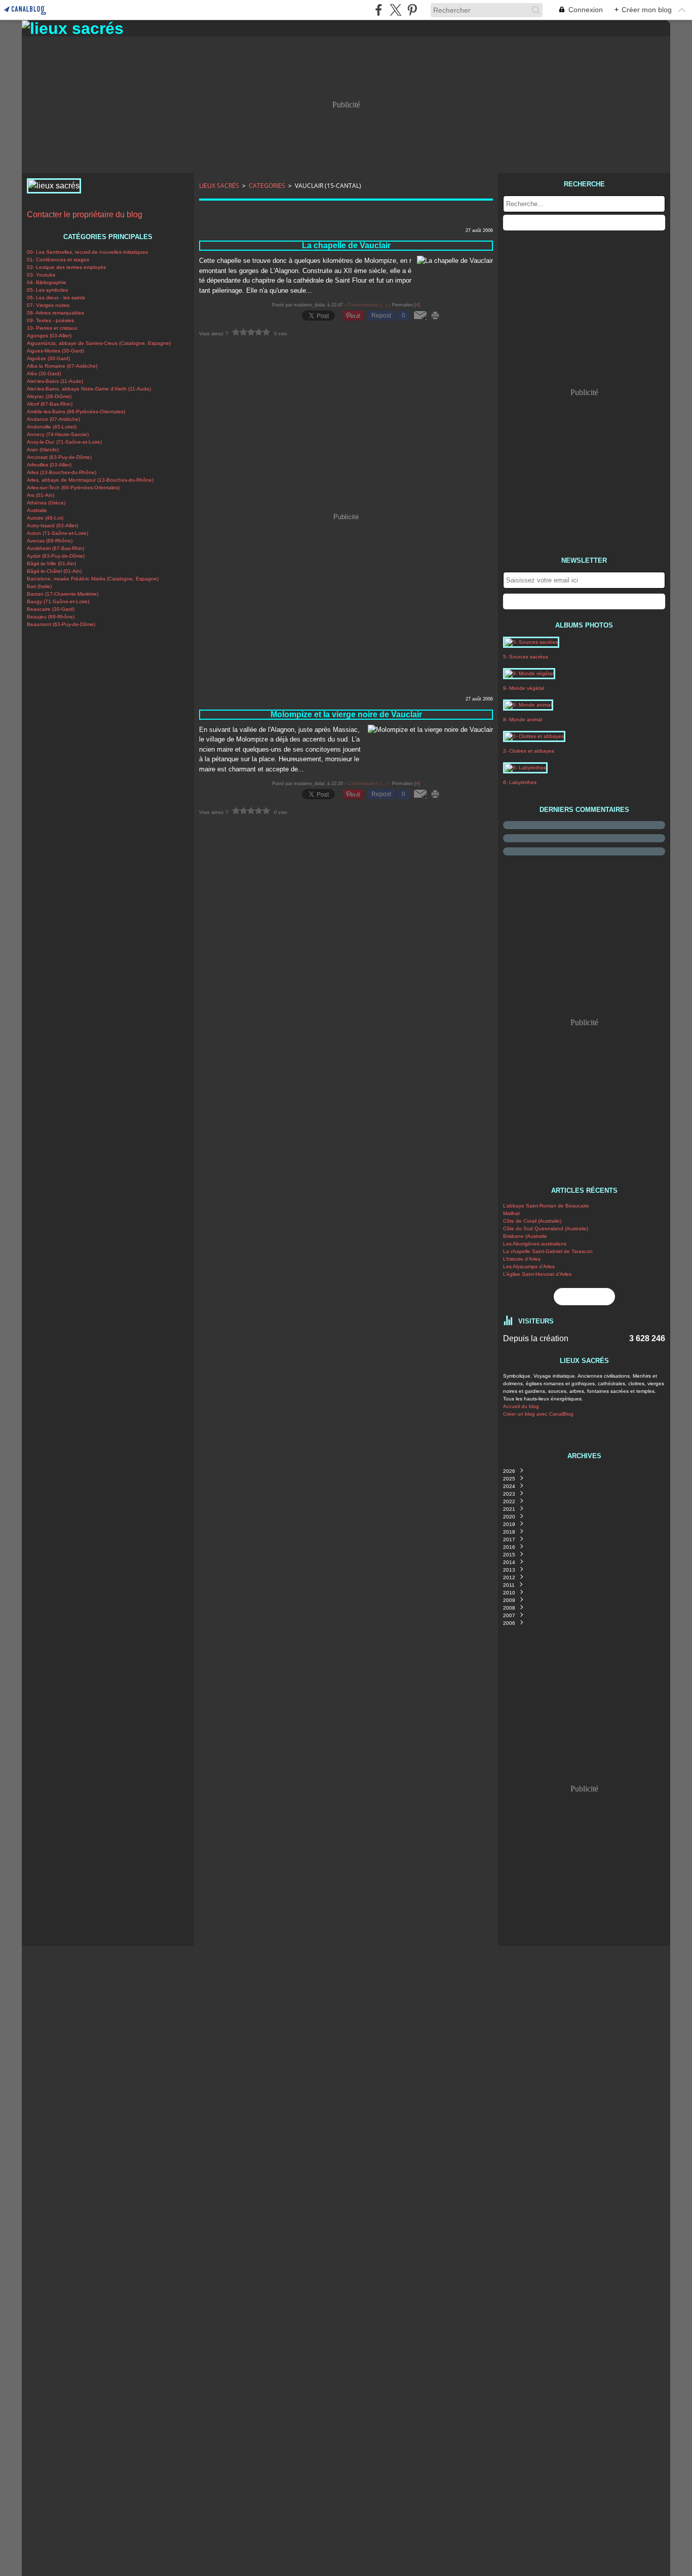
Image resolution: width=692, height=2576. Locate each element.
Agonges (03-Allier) (49, 336)
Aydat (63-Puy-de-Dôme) (56, 556)
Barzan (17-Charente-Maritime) (63, 594)
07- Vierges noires (48, 305)
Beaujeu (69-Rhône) (51, 617)
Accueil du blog (521, 1406)
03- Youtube (41, 275)
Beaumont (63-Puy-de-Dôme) (61, 624)
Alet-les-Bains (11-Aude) (55, 381)
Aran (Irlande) (43, 450)
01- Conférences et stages (58, 260)
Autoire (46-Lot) (45, 518)
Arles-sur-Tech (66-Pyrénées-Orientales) (73, 487)
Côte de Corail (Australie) (532, 1221)
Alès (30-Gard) (44, 374)
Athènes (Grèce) (46, 503)
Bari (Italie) (39, 586)
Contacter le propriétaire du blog (85, 214)
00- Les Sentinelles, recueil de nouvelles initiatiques (87, 252)
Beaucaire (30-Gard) (51, 609)
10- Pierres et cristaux (52, 328)
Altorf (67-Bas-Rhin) (50, 404)
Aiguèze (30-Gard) (48, 358)
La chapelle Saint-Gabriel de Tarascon (548, 1251)
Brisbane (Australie (525, 1236)
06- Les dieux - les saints (56, 298)
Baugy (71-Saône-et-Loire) (58, 601)
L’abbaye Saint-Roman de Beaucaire (546, 1206)
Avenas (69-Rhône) (50, 541)
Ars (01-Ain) (41, 495)
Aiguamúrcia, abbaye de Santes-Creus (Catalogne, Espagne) (99, 343)
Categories (267, 186)
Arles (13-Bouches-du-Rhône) (62, 472)
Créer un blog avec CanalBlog (538, 1414)
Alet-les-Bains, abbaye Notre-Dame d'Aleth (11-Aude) (89, 389)
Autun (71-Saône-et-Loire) (57, 533)
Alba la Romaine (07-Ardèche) (62, 366)
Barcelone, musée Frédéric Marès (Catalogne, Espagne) (93, 579)
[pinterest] (412, 10)
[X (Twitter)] (395, 10)
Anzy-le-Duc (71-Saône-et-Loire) (64, 442)
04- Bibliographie (47, 282)
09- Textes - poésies (50, 320)
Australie (37, 510)
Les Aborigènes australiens (535, 1244)
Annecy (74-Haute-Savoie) (58, 434)
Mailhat (511, 1213)
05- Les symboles (47, 290)
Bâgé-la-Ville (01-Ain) (51, 563)
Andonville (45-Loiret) (52, 427)
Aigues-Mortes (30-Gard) (55, 351)
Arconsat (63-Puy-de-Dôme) (59, 457)
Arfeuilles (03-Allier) (49, 465)
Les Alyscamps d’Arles (529, 1266)
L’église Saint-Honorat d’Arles (537, 1274)
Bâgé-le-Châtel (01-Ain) (54, 571)
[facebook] (379, 10)
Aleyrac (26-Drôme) (49, 396)
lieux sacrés (219, 186)
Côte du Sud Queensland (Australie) (546, 1228)
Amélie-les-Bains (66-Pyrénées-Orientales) (76, 412)
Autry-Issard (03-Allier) (52, 525)
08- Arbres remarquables (55, 313)
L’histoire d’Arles (522, 1259)
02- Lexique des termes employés (66, 267)
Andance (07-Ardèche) (53, 419)
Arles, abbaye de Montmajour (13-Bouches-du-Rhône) (90, 480)
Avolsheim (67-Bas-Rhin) (55, 548)
